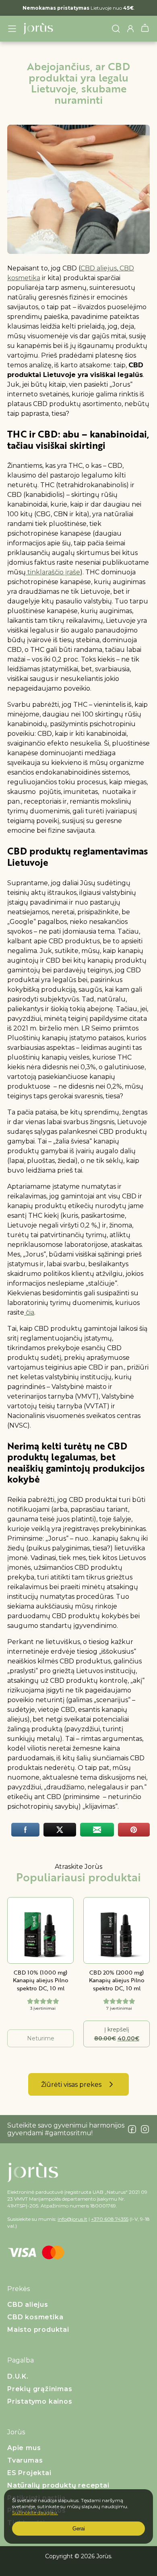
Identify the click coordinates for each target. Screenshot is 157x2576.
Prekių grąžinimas (40, 2389)
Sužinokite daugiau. (35, 2512)
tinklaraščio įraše (53, 572)
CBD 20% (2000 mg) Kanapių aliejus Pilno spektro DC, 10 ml (117, 1980)
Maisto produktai (38, 2330)
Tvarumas (25, 2460)
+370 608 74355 (110, 2219)
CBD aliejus (99, 268)
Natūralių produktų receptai (58, 2485)
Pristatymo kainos (40, 2401)
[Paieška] (116, 29)
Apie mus (24, 2448)
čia (29, 1312)
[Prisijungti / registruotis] (130, 29)
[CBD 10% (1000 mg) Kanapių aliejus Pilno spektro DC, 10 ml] (40, 1930)
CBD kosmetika (35, 2317)
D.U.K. (18, 2376)
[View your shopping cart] (145, 30)
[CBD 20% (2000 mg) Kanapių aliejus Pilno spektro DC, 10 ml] (117, 1930)
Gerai (79, 2529)
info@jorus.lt (72, 2219)
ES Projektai (29, 2473)
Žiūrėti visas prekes (71, 2085)
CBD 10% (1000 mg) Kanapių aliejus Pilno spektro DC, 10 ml (41, 1980)
